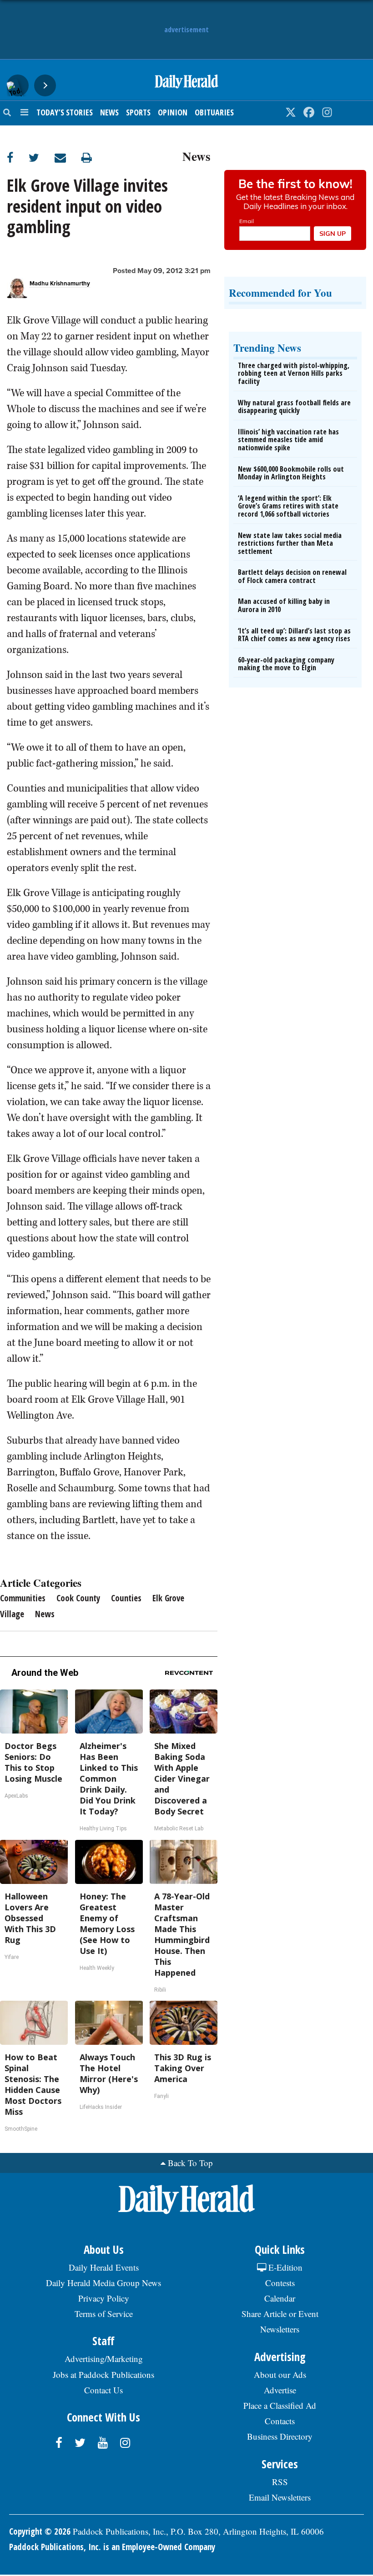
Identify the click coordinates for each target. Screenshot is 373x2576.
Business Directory (280, 2436)
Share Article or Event (280, 2314)
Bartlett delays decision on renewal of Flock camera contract (292, 576)
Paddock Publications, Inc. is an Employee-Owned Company (112, 2547)
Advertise (280, 2390)
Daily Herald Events (104, 2267)
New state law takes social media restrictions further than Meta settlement (290, 543)
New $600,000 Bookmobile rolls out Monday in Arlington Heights (291, 473)
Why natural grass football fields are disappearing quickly (294, 407)
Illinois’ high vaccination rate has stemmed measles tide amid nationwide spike (288, 440)
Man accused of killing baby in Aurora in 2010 (284, 605)
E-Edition (284, 2267)
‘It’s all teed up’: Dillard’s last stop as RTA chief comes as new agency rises (294, 635)
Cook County (78, 1598)
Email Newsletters (280, 2497)
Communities (23, 1598)
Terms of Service (104, 2314)
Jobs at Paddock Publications (103, 2374)
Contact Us (103, 2390)
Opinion (173, 112)
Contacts (280, 2421)
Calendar (280, 2298)
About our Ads (280, 2374)
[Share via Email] (68, 157)
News (109, 112)
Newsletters (280, 2329)
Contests (280, 2283)
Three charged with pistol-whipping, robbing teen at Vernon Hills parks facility (294, 373)
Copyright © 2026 (40, 2531)
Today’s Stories (65, 112)
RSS (280, 2482)
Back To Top (190, 2163)
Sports (138, 112)
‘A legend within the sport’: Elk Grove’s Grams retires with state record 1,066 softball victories (288, 506)
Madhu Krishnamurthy (60, 284)
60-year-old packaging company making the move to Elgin (286, 664)
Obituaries (214, 112)
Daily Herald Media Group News (103, 2283)
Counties (126, 1598)
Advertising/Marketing (104, 2359)
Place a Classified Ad (280, 2405)
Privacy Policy (104, 2298)
